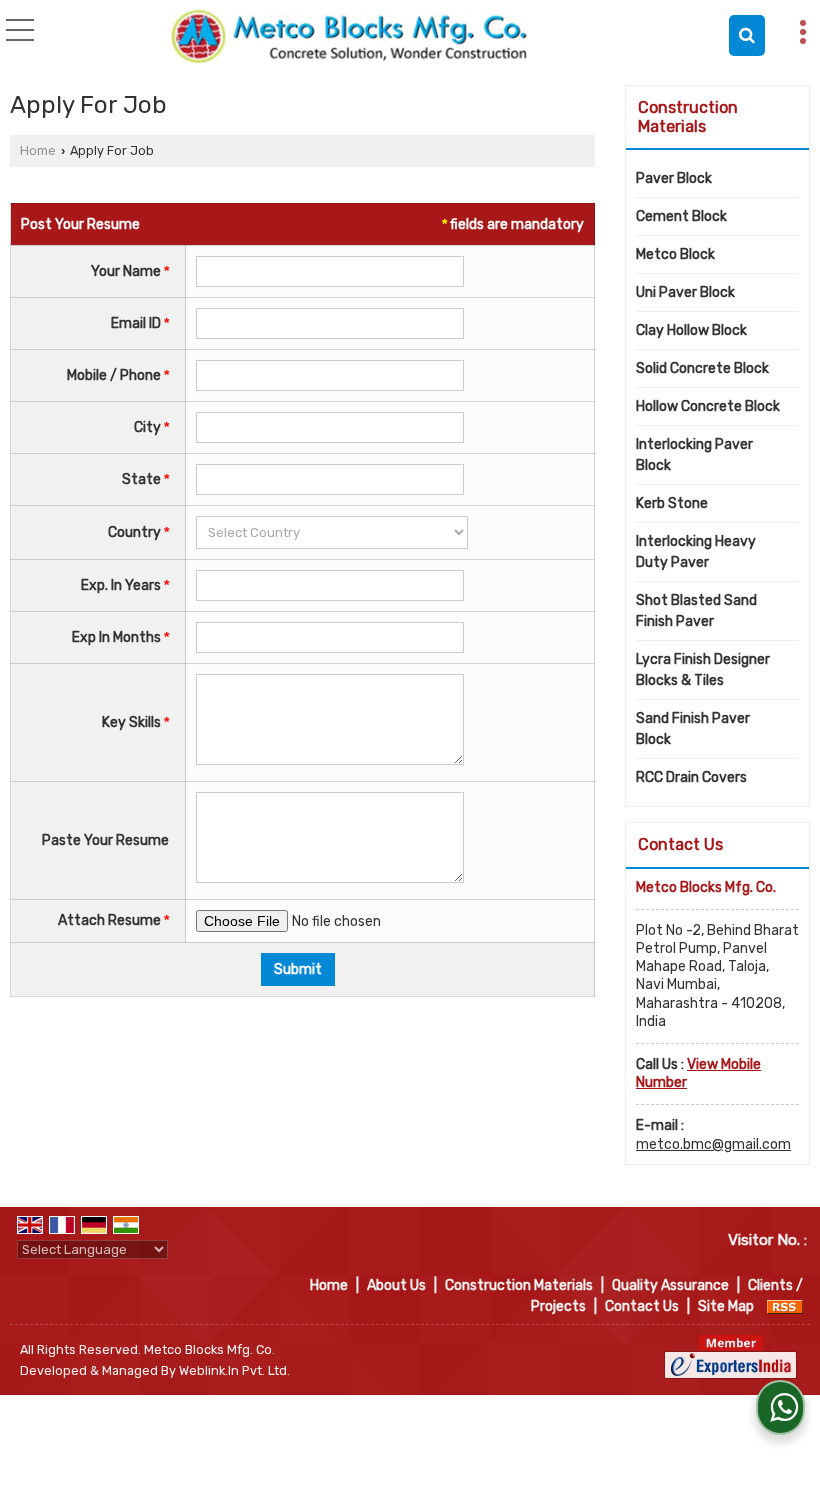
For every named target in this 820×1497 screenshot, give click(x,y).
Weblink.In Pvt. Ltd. (234, 1370)
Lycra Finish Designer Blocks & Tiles (703, 670)
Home (38, 150)
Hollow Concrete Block (708, 406)
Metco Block (675, 254)
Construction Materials (688, 117)
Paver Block (674, 178)
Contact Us (642, 1306)
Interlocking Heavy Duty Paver (696, 552)
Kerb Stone (672, 503)
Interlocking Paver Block (694, 455)
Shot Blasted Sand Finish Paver (696, 611)
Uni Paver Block (685, 292)
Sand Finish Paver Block (693, 729)
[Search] (747, 35)
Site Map (726, 1306)
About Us (396, 1285)
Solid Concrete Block (702, 368)
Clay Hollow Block (691, 330)
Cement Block (681, 216)
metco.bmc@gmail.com (713, 1144)
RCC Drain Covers (691, 777)
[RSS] (785, 1306)
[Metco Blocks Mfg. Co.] (349, 35)
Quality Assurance (670, 1285)
